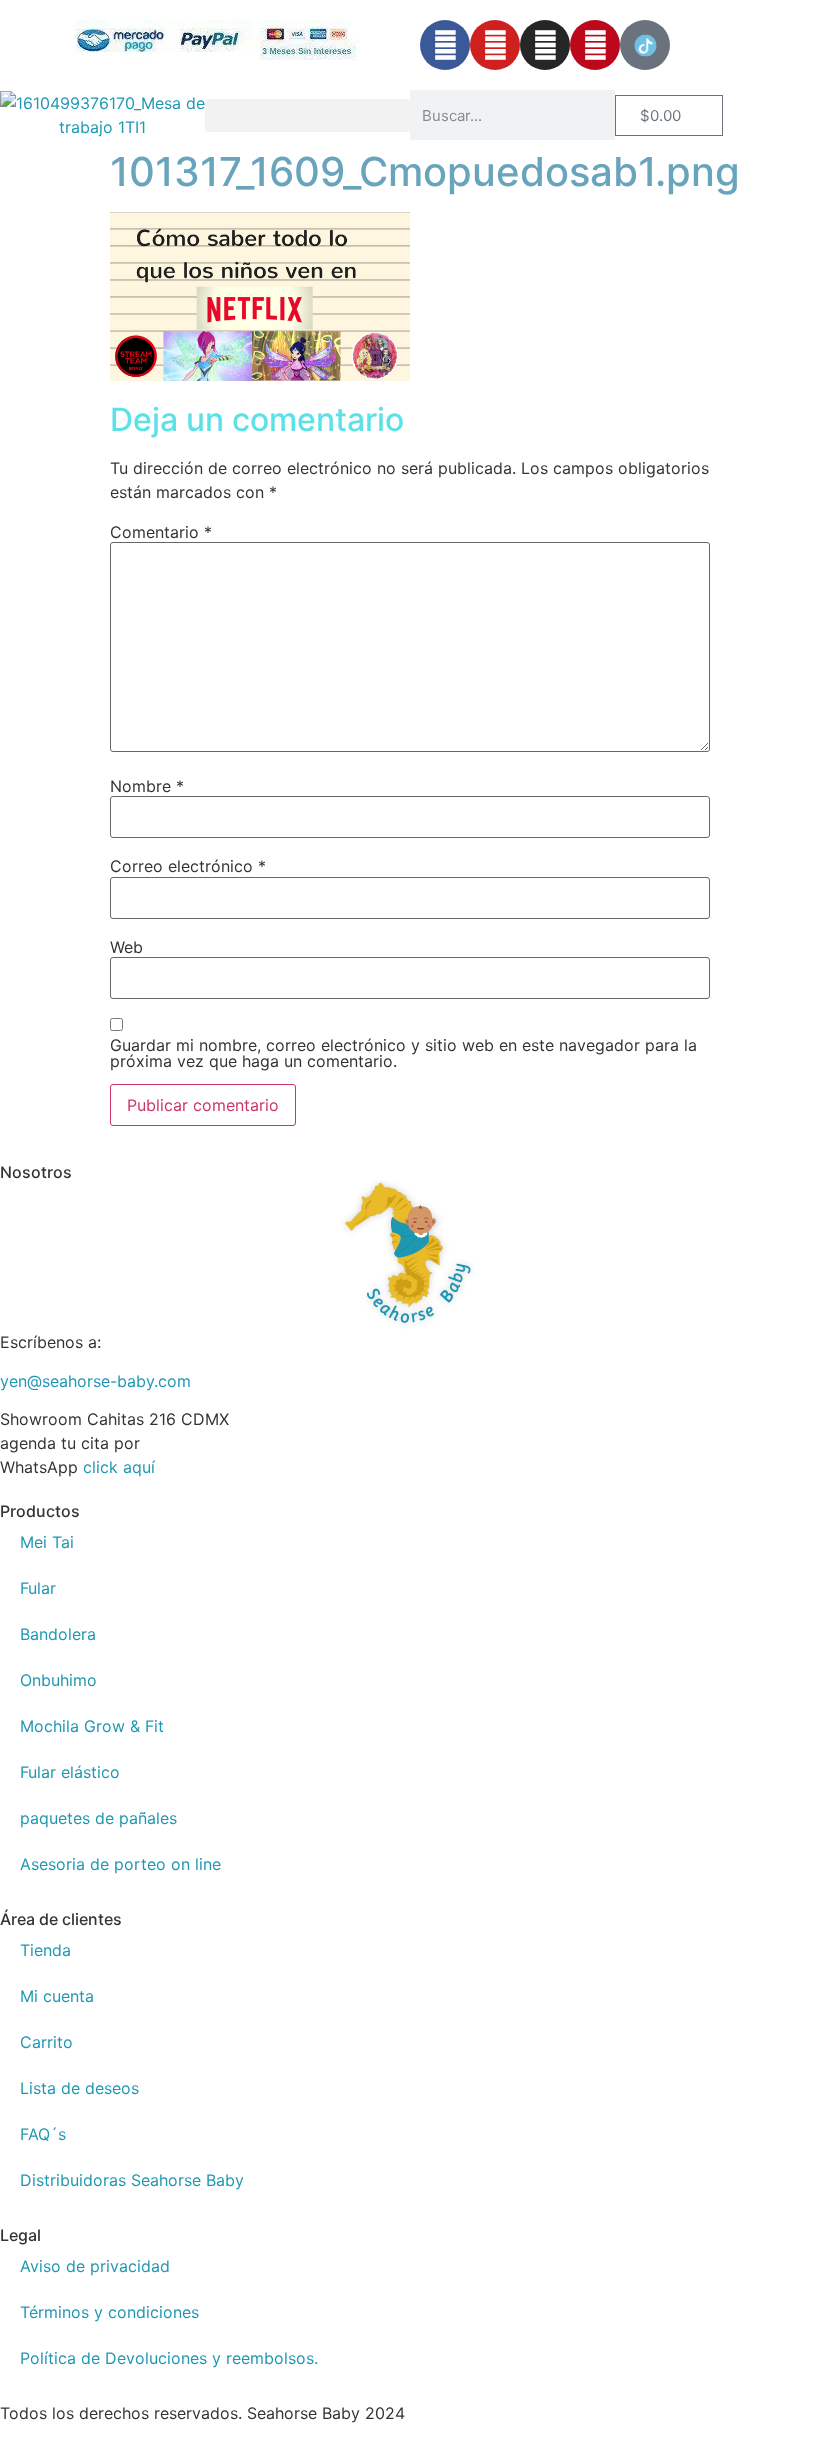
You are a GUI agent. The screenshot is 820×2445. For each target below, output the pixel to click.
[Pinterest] (595, 45)
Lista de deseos (79, 2088)
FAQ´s (43, 2134)
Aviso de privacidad (95, 2266)
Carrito (46, 2042)
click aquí (119, 1467)
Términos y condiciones (109, 2312)
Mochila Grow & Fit (92, 1726)
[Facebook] (445, 45)
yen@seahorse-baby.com (95, 1381)
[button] (307, 115)
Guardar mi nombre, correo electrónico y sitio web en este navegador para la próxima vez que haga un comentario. (403, 1053)
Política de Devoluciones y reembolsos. (169, 2358)
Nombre (147, 786)
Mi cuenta (57, 1996)
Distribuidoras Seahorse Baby (132, 2180)
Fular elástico (70, 1772)
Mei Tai (47, 1542)
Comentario (161, 532)
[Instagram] (545, 45)
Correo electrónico (188, 866)
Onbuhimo (58, 1680)
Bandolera (58, 1634)
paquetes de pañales (98, 1818)
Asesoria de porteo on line (120, 1864)
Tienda (45, 1950)
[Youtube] (495, 45)
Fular (38, 1588)
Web (126, 947)
